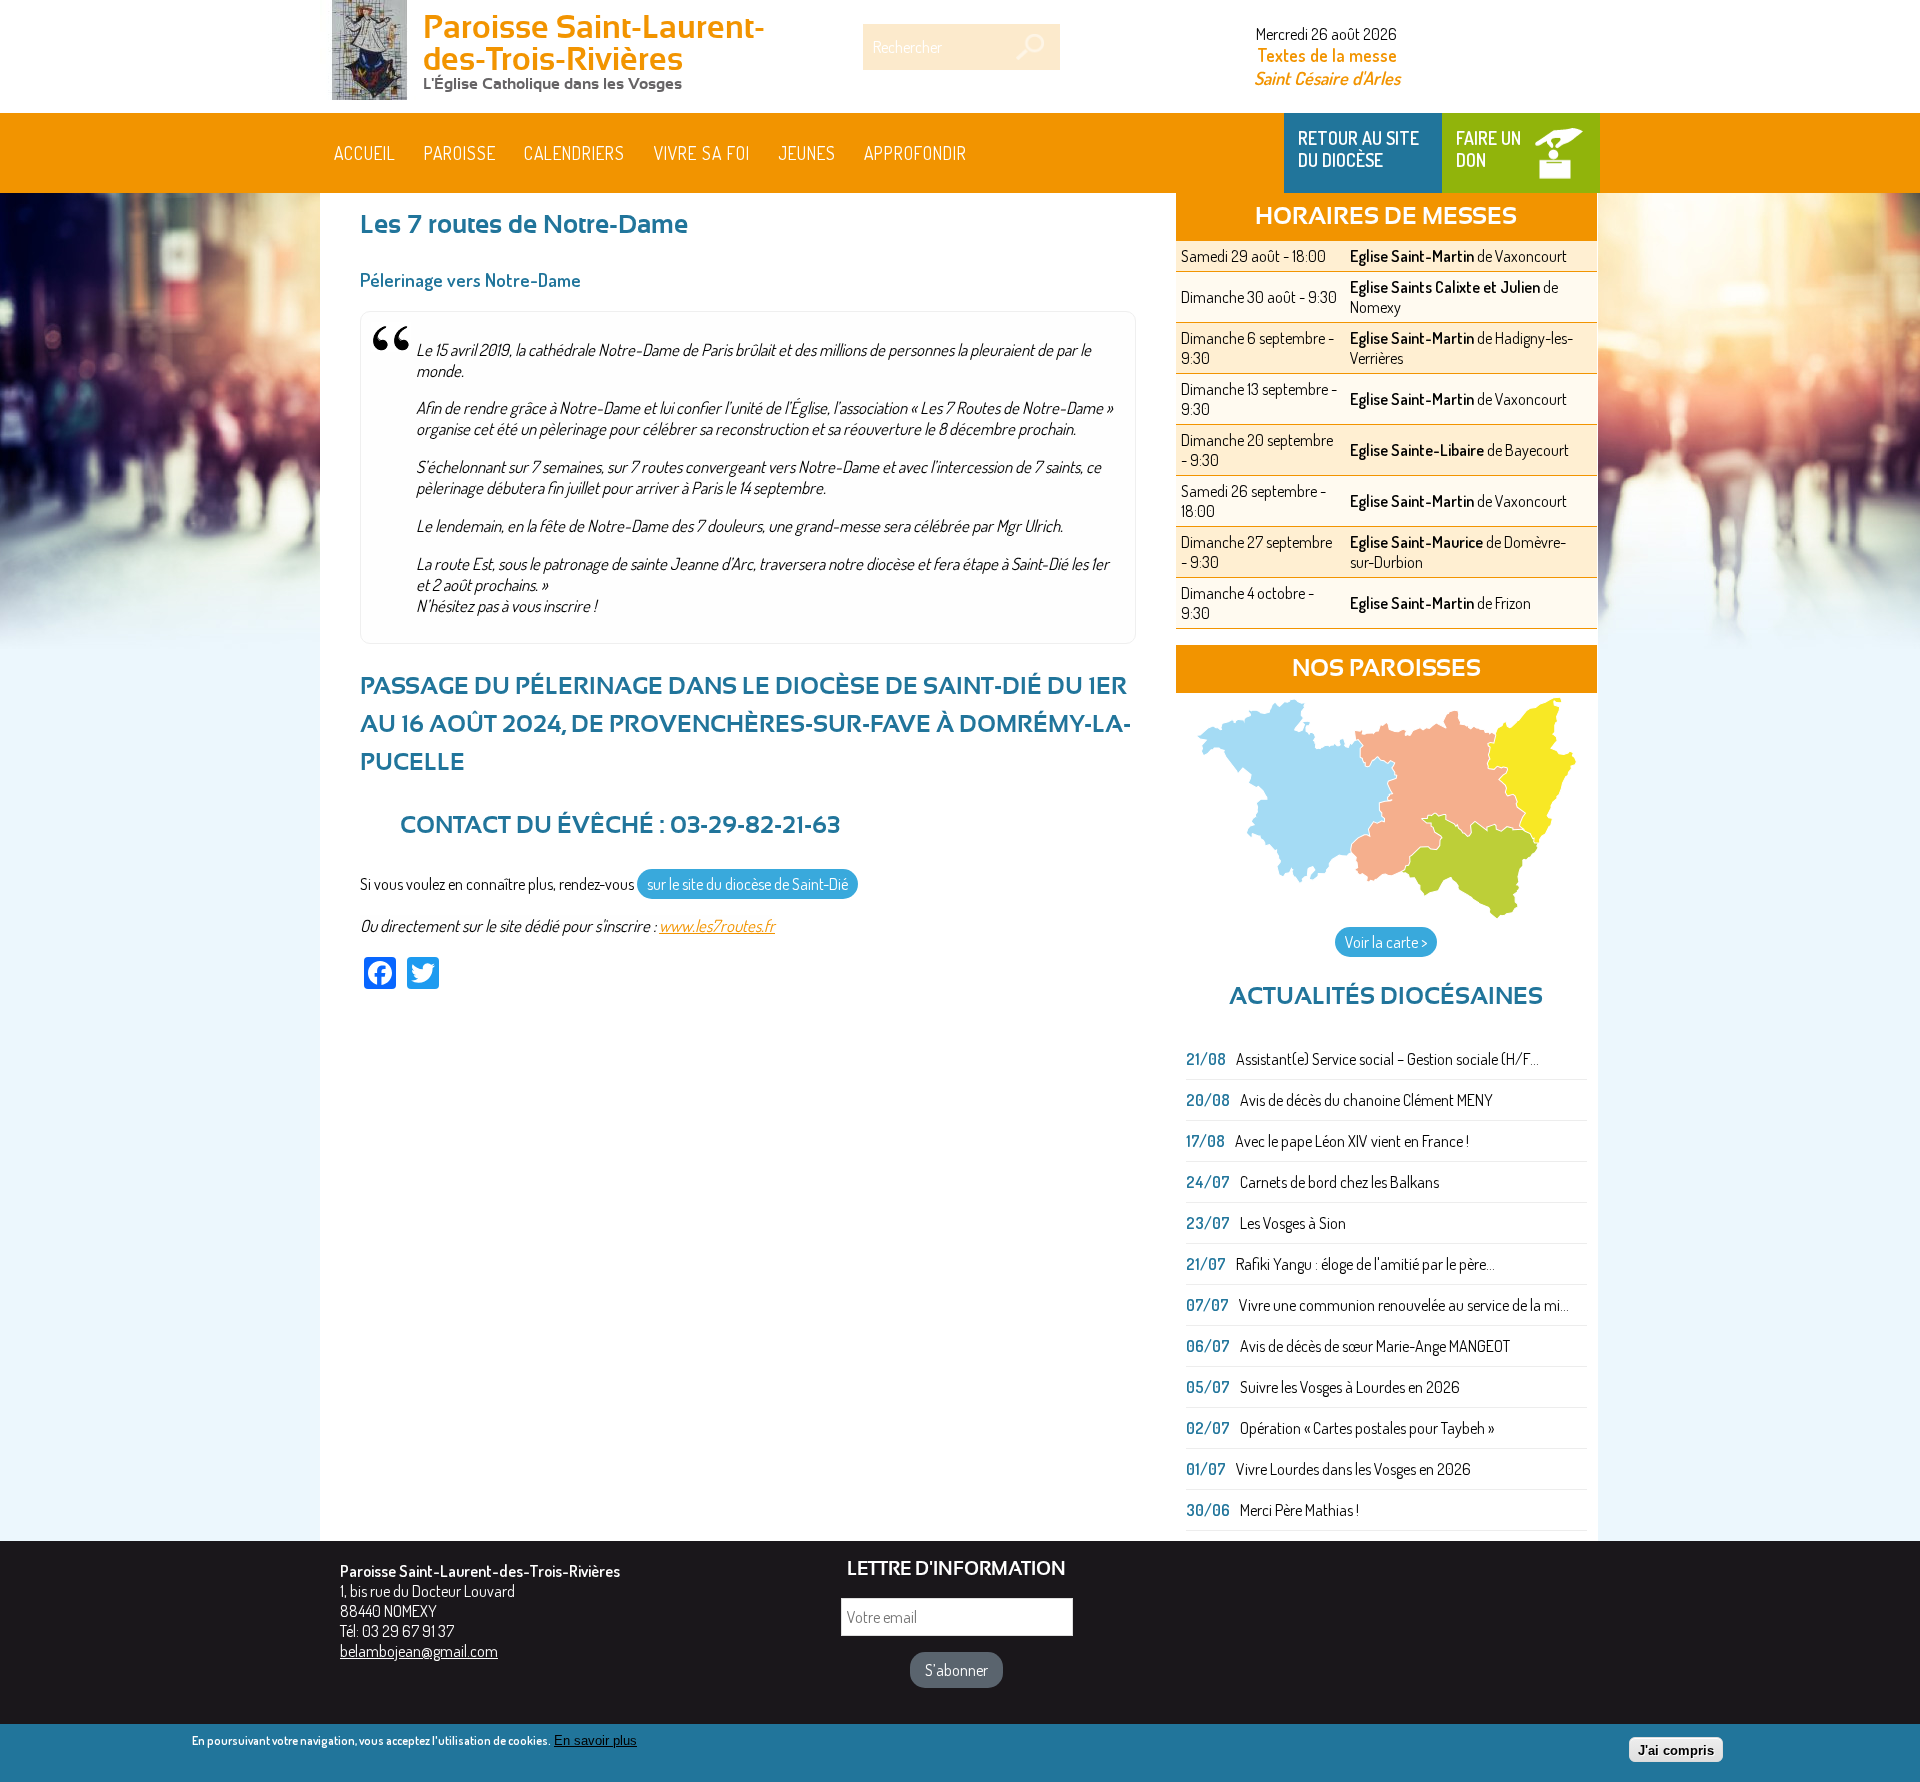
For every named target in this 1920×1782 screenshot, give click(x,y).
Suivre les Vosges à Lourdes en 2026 (1350, 1387)
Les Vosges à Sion (1293, 1223)
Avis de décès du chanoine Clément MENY (1366, 1100)
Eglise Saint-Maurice (1416, 542)
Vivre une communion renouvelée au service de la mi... (1404, 1305)
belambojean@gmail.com (419, 1651)
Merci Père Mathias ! (1299, 1510)
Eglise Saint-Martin (1412, 256)
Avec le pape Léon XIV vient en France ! (1352, 1141)
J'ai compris (1676, 1749)
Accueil (365, 153)
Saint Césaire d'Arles (1327, 77)
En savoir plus (595, 1740)
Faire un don (1488, 149)
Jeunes (807, 153)
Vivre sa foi (702, 153)
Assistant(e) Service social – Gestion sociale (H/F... (1387, 1059)
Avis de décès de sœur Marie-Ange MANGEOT (1375, 1346)
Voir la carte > (1386, 942)
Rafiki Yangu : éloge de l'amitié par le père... (1365, 1264)
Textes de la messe (1327, 55)
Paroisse (460, 153)
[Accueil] (370, 52)
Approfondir (915, 153)
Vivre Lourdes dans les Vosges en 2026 (1353, 1469)
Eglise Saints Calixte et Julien (1445, 287)
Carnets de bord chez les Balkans (1339, 1182)
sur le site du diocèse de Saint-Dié (747, 884)
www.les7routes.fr (717, 925)
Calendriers (574, 153)
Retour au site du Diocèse (1358, 149)
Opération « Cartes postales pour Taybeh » (1367, 1428)
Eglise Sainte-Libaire (1417, 450)
